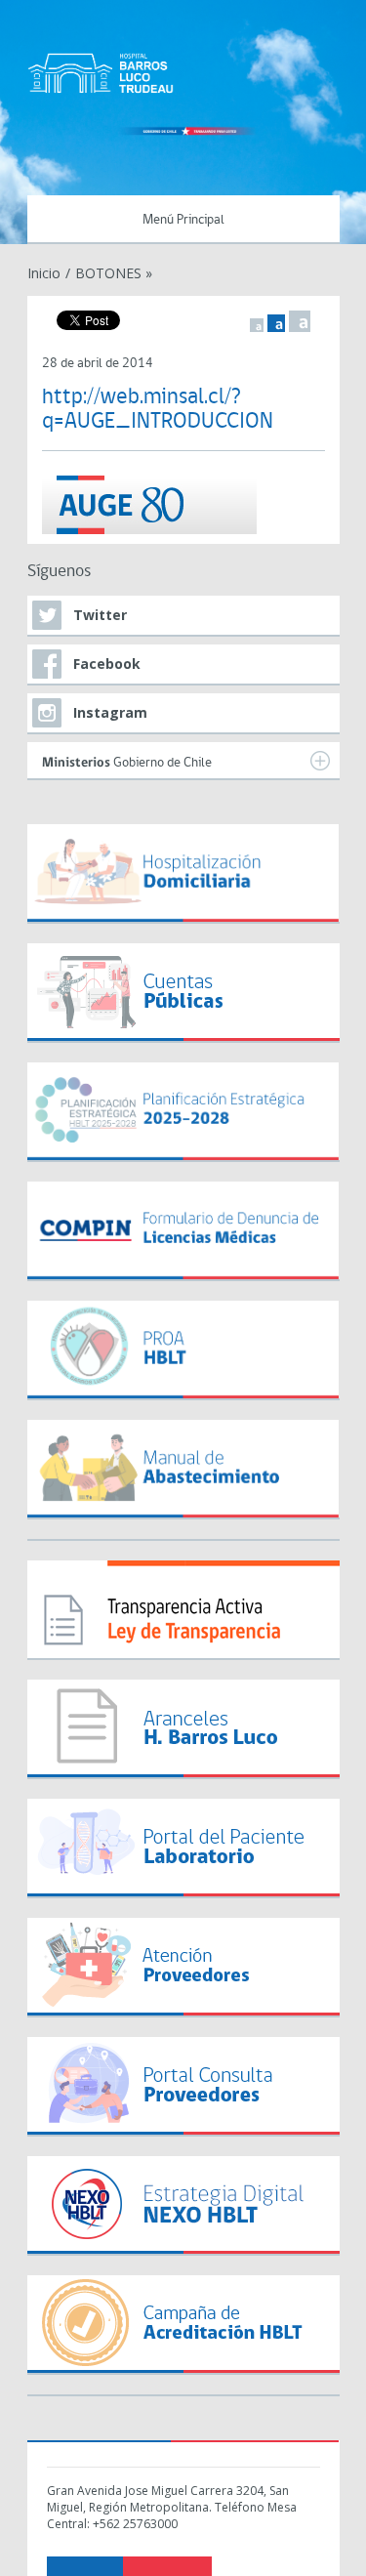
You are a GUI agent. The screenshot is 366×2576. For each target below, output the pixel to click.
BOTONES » (114, 273)
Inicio (44, 273)
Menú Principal (183, 220)
